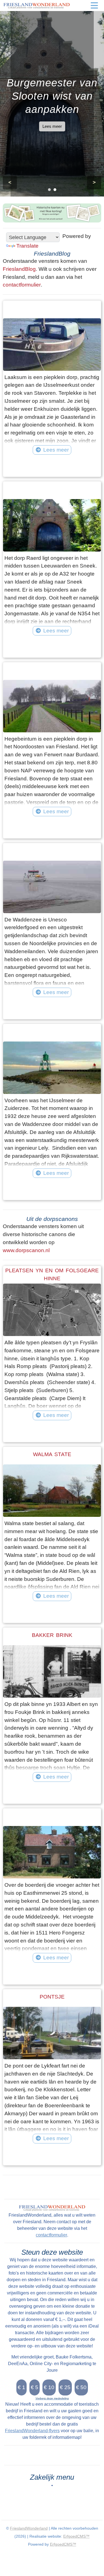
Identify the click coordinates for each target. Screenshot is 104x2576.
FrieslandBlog (19, 269)
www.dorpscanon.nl (26, 1250)
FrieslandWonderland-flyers (32, 2431)
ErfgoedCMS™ (76, 2536)
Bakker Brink (52, 1635)
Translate (27, 246)
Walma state (52, 1454)
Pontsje (52, 1997)
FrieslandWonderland (29, 2528)
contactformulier (22, 285)
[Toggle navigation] (94, 6)
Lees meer (52, 126)
